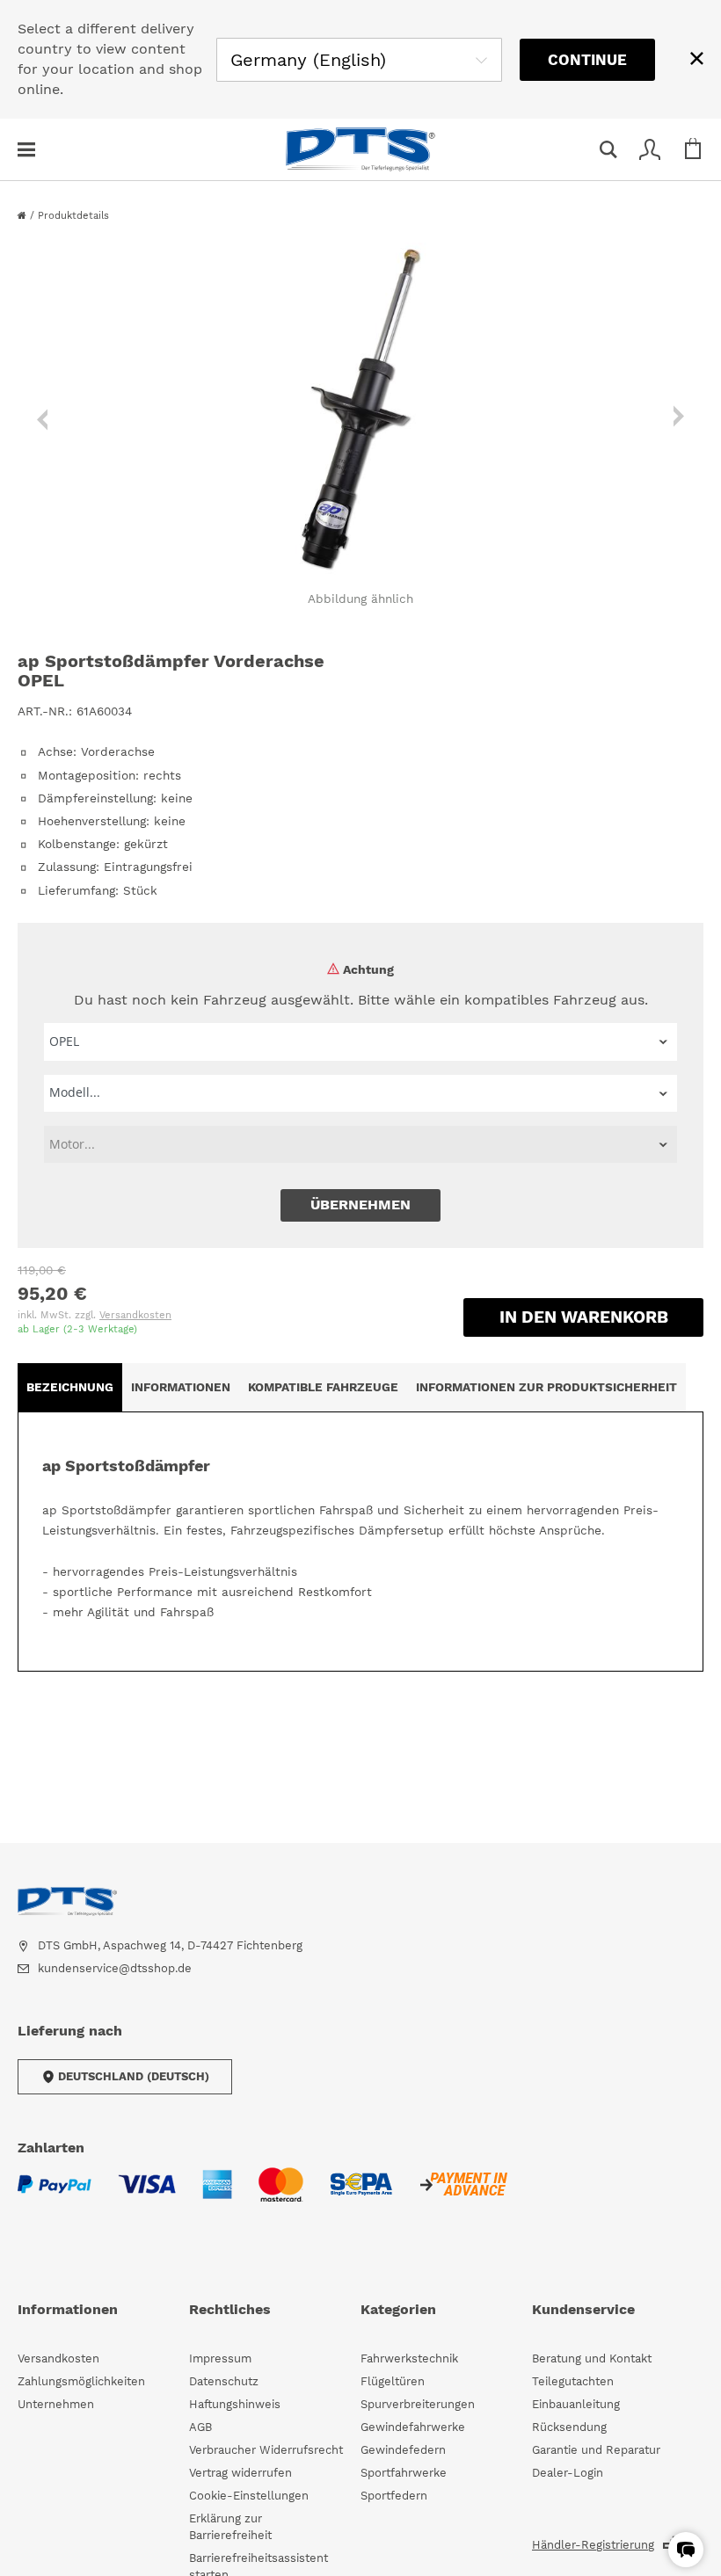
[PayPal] (55, 2195)
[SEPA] (361, 2195)
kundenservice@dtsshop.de (115, 1968)
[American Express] (217, 2195)
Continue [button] (587, 60)
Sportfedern (394, 2496)
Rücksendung (569, 2427)
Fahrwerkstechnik (409, 2358)
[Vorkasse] (463, 2195)
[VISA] (147, 2195)
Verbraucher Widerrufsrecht (266, 2450)
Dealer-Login (568, 2473)
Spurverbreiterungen (418, 2404)
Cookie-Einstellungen (249, 2496)
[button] (686, 2550)
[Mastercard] (281, 2195)
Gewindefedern (403, 2450)
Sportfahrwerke (404, 2473)
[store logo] (360, 149)
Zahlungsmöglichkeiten (81, 2381)
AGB (200, 2427)
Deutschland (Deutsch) (134, 2076)
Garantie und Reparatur (596, 2450)
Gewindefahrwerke (413, 2427)
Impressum (220, 2358)
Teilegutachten (573, 2381)
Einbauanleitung (576, 2404)
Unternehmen (56, 2404)
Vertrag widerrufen (240, 2473)
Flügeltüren (393, 2381)
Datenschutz (224, 2381)
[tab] (70, 1387)
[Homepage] (24, 216)
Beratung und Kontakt (592, 2358)
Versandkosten (135, 1315)
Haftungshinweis (235, 2404)
